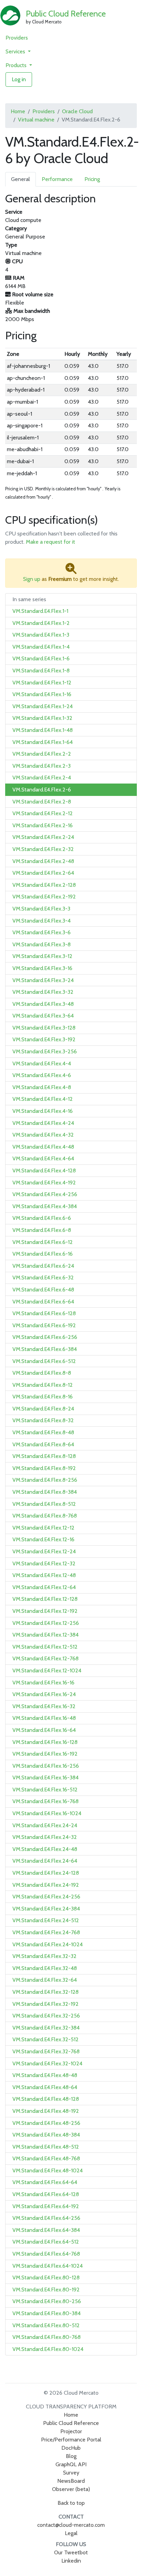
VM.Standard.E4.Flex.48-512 (46, 2147)
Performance (57, 179)
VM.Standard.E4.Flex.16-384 (45, 1777)
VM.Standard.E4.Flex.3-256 (45, 1051)
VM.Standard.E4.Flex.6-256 (45, 1337)
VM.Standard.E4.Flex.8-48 (43, 1432)
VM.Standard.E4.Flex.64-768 (46, 2254)
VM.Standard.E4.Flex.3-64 (43, 1016)
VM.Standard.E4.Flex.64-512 (46, 2242)
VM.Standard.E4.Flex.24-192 (46, 1885)
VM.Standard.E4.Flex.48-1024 (48, 2170)
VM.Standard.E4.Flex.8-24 (43, 1409)
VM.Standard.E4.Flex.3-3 (41, 909)
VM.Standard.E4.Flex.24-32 (45, 1837)
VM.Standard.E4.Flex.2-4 (42, 778)
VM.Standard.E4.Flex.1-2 (41, 623)
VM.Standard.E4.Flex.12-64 (44, 1587)
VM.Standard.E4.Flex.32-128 (45, 1992)
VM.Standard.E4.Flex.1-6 (41, 658)
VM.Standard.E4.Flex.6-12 (43, 1242)
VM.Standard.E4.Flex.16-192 (45, 1754)
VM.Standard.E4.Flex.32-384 (46, 2028)
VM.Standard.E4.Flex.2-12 (43, 813)
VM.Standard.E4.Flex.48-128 (46, 2099)
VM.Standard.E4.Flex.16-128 (45, 1742)
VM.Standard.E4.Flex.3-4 (42, 921)
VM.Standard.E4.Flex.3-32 (43, 992)
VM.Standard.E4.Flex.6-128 (44, 1313)
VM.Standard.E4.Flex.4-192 (44, 1183)
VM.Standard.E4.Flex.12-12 (43, 1528)
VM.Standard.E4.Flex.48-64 (45, 2087)
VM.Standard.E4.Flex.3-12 (42, 956)
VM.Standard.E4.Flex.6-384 (45, 1349)
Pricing (92, 179)
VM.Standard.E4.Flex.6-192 (44, 1325)
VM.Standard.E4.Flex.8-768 (45, 1516)
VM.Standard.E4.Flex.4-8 (42, 1087)
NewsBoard (71, 2481)
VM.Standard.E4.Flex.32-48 (45, 1968)
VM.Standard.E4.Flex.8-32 (43, 1420)
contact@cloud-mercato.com (71, 2525)
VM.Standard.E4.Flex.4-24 (43, 1123)
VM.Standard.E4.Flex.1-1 (40, 611)
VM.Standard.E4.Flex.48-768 (46, 2158)
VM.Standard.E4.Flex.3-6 (42, 932)
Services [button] (16, 51)
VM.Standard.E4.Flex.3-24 (43, 980)
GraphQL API (71, 2464)
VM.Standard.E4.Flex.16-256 (46, 1766)
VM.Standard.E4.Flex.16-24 (44, 1694)
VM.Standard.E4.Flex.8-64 (43, 1444)
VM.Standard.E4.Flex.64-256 (46, 2218)
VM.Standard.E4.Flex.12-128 (45, 1599)
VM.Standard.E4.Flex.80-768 (47, 2337)
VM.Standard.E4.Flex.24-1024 (48, 1944)
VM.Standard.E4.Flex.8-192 (44, 1468)
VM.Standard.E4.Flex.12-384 (45, 1635)
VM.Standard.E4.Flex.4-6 (42, 1075)
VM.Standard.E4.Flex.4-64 (43, 1158)
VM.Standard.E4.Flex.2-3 (42, 766)
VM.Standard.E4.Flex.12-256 (46, 1623)
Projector (71, 2431)
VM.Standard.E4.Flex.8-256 (45, 1480)
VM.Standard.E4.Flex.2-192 (44, 897)
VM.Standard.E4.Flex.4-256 (45, 1194)
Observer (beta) (71, 2489)
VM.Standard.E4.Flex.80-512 (46, 2325)
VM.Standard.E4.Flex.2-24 (43, 837)
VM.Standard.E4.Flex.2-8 (42, 802)
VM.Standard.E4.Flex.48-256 (46, 2123)
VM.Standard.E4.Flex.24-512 (46, 1920)
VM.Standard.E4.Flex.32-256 (46, 2016)
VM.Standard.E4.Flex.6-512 (44, 1361)
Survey (71, 2473)
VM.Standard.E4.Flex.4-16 (43, 1111)
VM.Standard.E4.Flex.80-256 (47, 2301)
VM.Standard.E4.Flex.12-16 (43, 1539)
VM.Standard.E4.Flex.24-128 (46, 1873)
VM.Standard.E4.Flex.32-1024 (47, 2063)
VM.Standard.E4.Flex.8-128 (44, 1456)
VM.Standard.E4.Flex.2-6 (42, 790)
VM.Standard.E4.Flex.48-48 (45, 2075)
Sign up (32, 579)
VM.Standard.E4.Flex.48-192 (46, 2111)
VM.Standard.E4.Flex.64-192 (46, 2206)
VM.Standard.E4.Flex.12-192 (45, 1611)
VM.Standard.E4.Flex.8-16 (43, 1397)
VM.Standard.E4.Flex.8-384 (45, 1492)
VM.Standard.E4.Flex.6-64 (43, 1302)
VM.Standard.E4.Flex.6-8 (42, 1230)
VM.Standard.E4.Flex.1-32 (42, 718)
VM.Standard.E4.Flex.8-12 (43, 1385)
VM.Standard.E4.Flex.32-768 (46, 2051)
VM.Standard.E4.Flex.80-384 (47, 2313)
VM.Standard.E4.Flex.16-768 (45, 1801)
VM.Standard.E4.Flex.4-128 (44, 1170)
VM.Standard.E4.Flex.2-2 (42, 754)
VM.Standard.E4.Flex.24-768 (46, 1932)
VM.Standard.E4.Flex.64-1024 (48, 2266)
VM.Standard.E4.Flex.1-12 (42, 683)
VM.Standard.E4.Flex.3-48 (43, 1004)
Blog (71, 2456)
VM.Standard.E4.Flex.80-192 (46, 2290)
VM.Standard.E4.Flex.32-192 (45, 2004)
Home (18, 111)
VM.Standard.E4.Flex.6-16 (43, 1254)
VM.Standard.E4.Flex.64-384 (46, 2230)
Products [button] (17, 65)
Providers (17, 38)
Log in (19, 79)
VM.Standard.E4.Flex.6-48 (43, 1290)
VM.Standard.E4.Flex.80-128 (46, 2277)
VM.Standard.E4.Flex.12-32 (44, 1563)
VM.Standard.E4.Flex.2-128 (44, 885)
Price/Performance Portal (71, 2440)
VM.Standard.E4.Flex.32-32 (44, 1956)
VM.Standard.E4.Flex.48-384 (46, 2135)
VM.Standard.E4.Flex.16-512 (45, 1790)
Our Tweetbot (71, 2552)
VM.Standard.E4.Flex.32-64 (45, 1980)
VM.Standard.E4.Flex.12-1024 (47, 1670)
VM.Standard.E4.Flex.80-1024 (48, 2349)
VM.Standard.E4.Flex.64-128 (46, 2194)
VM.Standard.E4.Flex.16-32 (44, 1706)
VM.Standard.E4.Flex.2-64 (43, 873)
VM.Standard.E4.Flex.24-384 (46, 1909)
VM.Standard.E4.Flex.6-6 (42, 1218)
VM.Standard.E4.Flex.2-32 (43, 849)
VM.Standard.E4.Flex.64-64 (45, 2182)
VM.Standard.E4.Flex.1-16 (42, 694)
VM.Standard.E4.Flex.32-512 (45, 2039)
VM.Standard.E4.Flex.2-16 (43, 825)
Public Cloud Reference (66, 14)
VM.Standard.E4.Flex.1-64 (43, 742)
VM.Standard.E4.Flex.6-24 (43, 1266)
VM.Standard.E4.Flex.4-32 (43, 1135)
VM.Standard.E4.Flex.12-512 (45, 1647)
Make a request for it (50, 542)
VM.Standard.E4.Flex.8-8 (42, 1373)
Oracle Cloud (77, 111)
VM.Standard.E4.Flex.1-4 (41, 647)
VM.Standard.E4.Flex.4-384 (45, 1206)
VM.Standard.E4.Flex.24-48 (45, 1849)
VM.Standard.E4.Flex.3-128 (44, 1028)
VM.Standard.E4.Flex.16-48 (44, 1718)
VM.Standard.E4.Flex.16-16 (43, 1683)
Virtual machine (36, 120)
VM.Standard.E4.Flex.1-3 (41, 635)
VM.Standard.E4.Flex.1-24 (43, 706)
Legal (71, 2533)
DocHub (71, 2448)
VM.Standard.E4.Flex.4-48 (43, 1147)
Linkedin (71, 2561)
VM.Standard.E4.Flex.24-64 (45, 1861)
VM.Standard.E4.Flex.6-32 (43, 1278)
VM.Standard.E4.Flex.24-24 (45, 1825)
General (21, 179)
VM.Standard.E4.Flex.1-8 (41, 670)
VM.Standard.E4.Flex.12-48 (44, 1575)
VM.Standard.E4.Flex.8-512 (44, 1504)
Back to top (71, 2503)
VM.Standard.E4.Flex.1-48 (43, 730)
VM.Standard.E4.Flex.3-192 (44, 1039)
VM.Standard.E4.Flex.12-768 (45, 1658)
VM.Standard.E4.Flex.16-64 (44, 1730)
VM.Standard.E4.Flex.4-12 (43, 1099)
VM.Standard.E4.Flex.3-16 (42, 968)
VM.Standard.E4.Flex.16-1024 (47, 1813)
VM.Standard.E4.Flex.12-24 (44, 1551)
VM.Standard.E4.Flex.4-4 (42, 1063)
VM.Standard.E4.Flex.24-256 (46, 1897)
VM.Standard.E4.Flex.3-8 (42, 944)
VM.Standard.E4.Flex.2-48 (43, 861)
